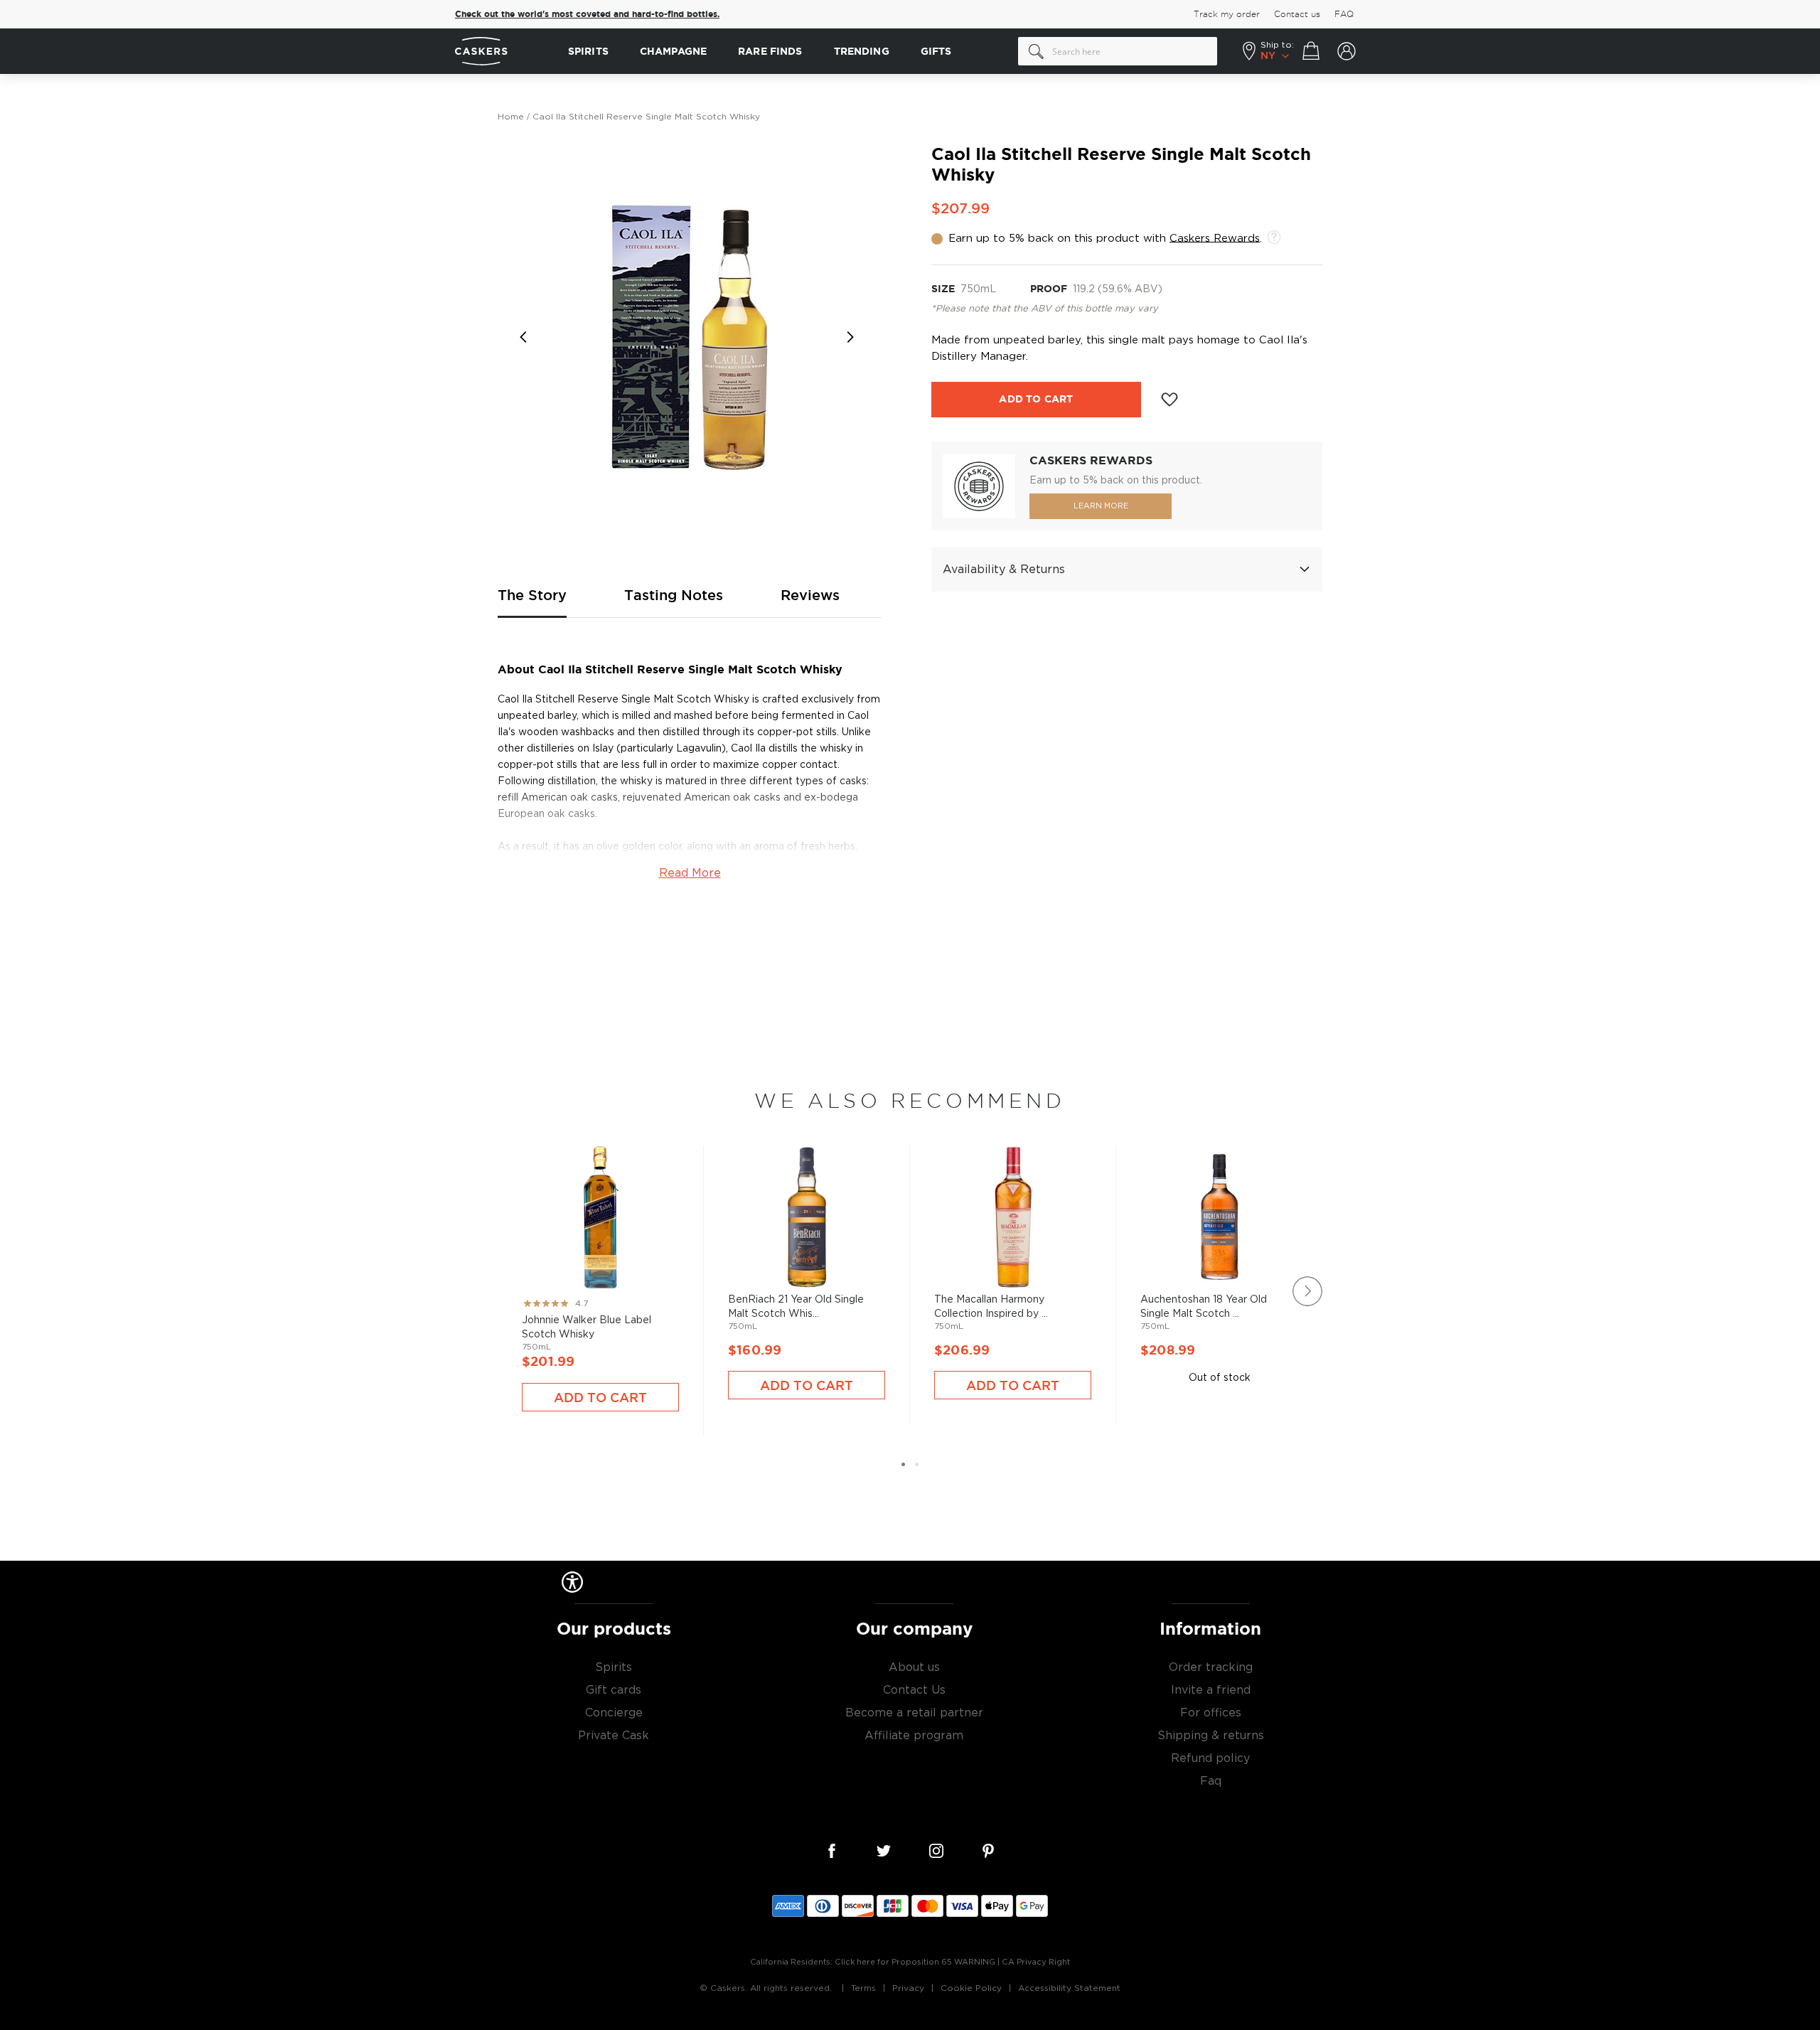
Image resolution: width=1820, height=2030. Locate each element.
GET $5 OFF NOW (1049, 1065)
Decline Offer (1049, 1112)
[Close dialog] (1172, 875)
